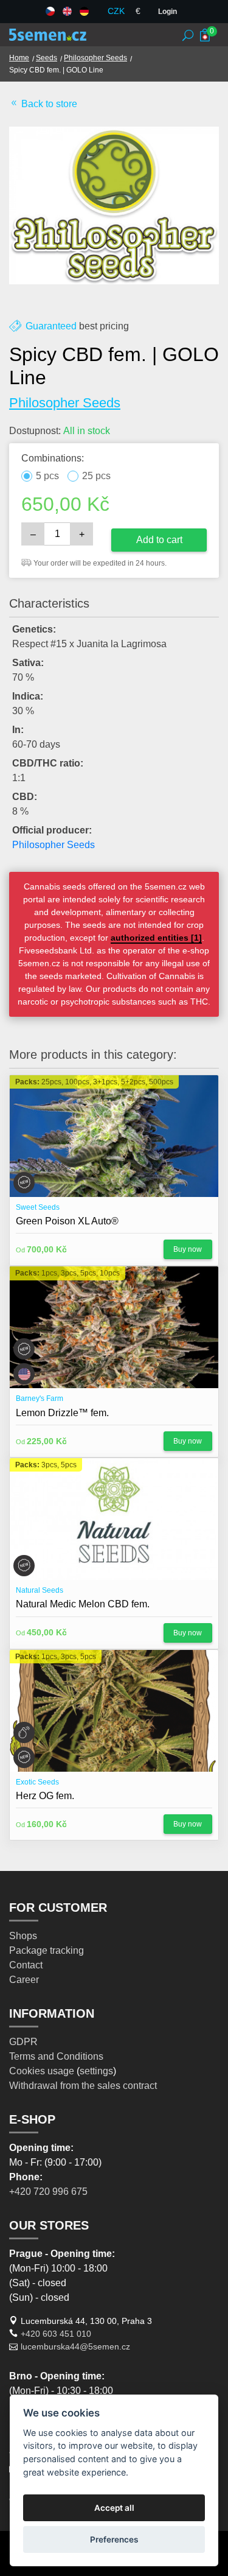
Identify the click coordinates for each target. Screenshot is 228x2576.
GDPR (23, 2042)
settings (96, 2071)
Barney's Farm (40, 1399)
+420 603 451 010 (56, 2334)
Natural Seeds (40, 1590)
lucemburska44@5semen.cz (75, 2346)
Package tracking (47, 1950)
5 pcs (47, 476)
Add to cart (159, 540)
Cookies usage (42, 2071)
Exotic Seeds (37, 1782)
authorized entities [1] (156, 938)
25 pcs (96, 476)
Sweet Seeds (38, 1207)
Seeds (47, 58)
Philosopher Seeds (95, 58)
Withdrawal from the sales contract (83, 2086)
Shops (23, 1936)
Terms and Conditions (56, 2056)
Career (24, 1980)
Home (19, 58)
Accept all (114, 2508)
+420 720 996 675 (48, 2192)
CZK (116, 11)
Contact (26, 1965)
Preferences (114, 2539)
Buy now (188, 1249)
